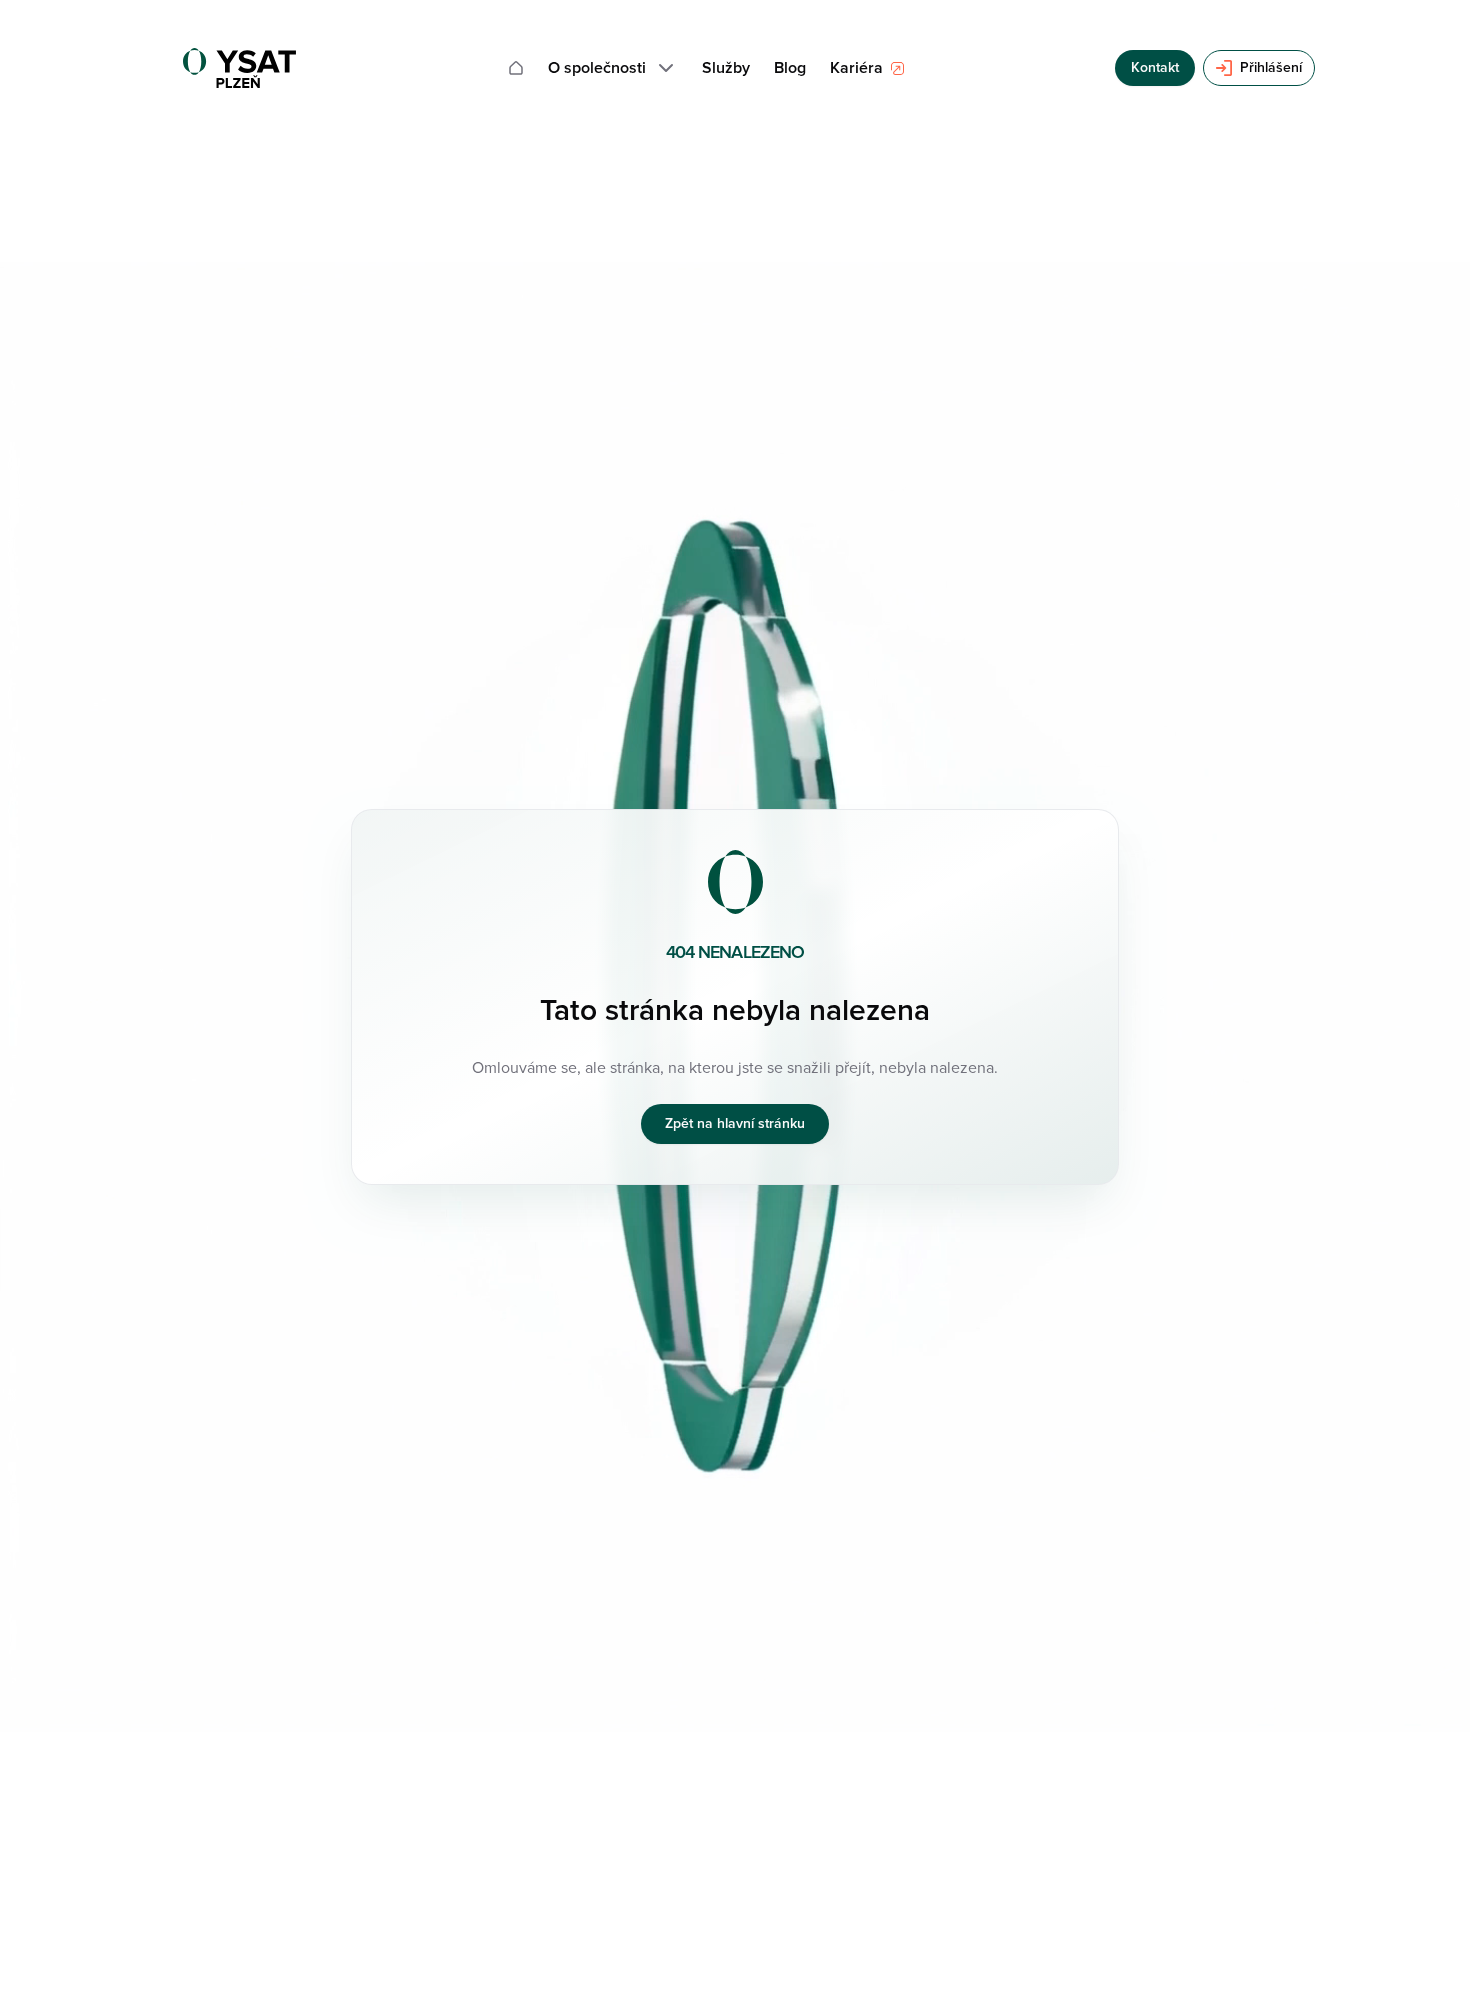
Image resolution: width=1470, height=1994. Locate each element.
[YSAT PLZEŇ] (239, 68)
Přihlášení (1271, 67)
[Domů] (516, 68)
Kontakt (1155, 67)
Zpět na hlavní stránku (735, 1123)
